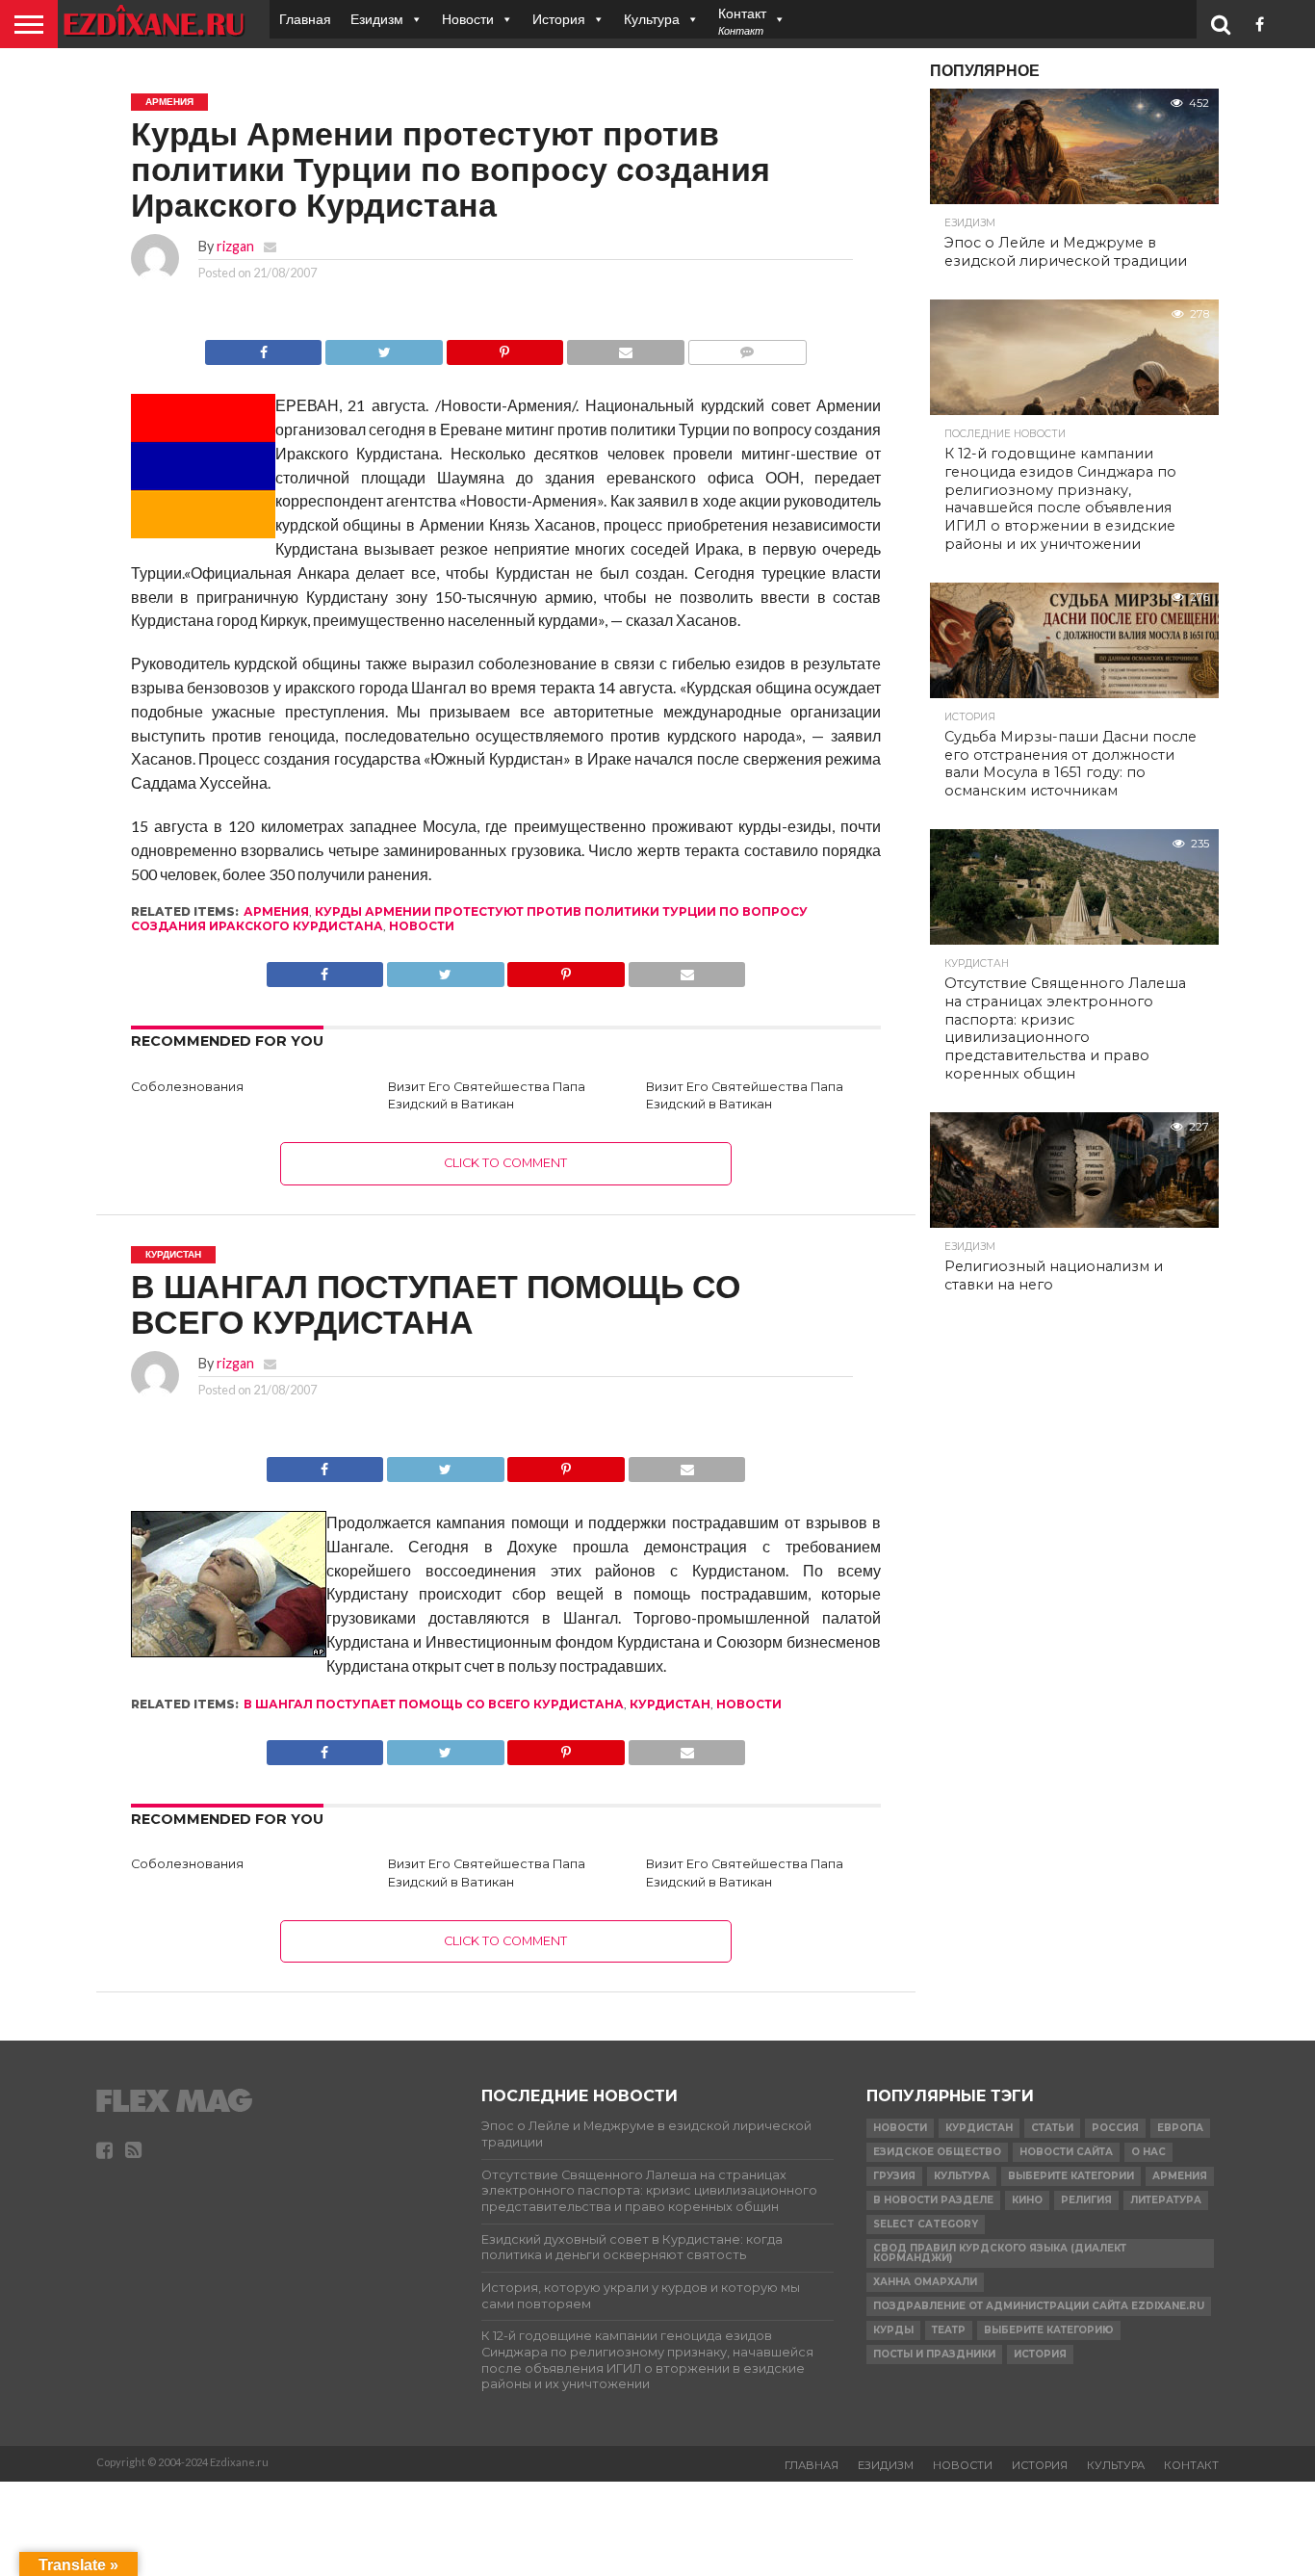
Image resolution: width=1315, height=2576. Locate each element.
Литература (1166, 2200)
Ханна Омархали (925, 2282)
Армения (276, 911)
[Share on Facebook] (264, 347)
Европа (1180, 2128)
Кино (1027, 2200)
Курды (893, 2330)
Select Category (926, 2224)
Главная (305, 19)
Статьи (1052, 2128)
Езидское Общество (937, 2152)
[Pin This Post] (504, 347)
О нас (1148, 2152)
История (559, 19)
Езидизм (377, 19)
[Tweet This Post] (383, 347)
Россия (1115, 2128)
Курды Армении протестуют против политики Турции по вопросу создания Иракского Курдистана (469, 918)
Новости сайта (1066, 2152)
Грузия (894, 2176)
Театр (949, 2330)
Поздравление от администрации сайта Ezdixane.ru (1039, 2306)
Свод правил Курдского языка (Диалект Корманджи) (1000, 2253)
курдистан (670, 1704)
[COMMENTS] (747, 347)
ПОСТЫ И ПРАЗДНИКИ (934, 2354)
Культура (652, 19)
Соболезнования (187, 1087)
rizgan (235, 246)
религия (1086, 2200)
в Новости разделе (933, 2200)
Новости (468, 19)
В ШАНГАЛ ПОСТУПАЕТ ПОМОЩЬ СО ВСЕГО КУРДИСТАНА (434, 1704)
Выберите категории (1071, 2176)
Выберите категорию (1049, 2330)
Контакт (1191, 2465)
